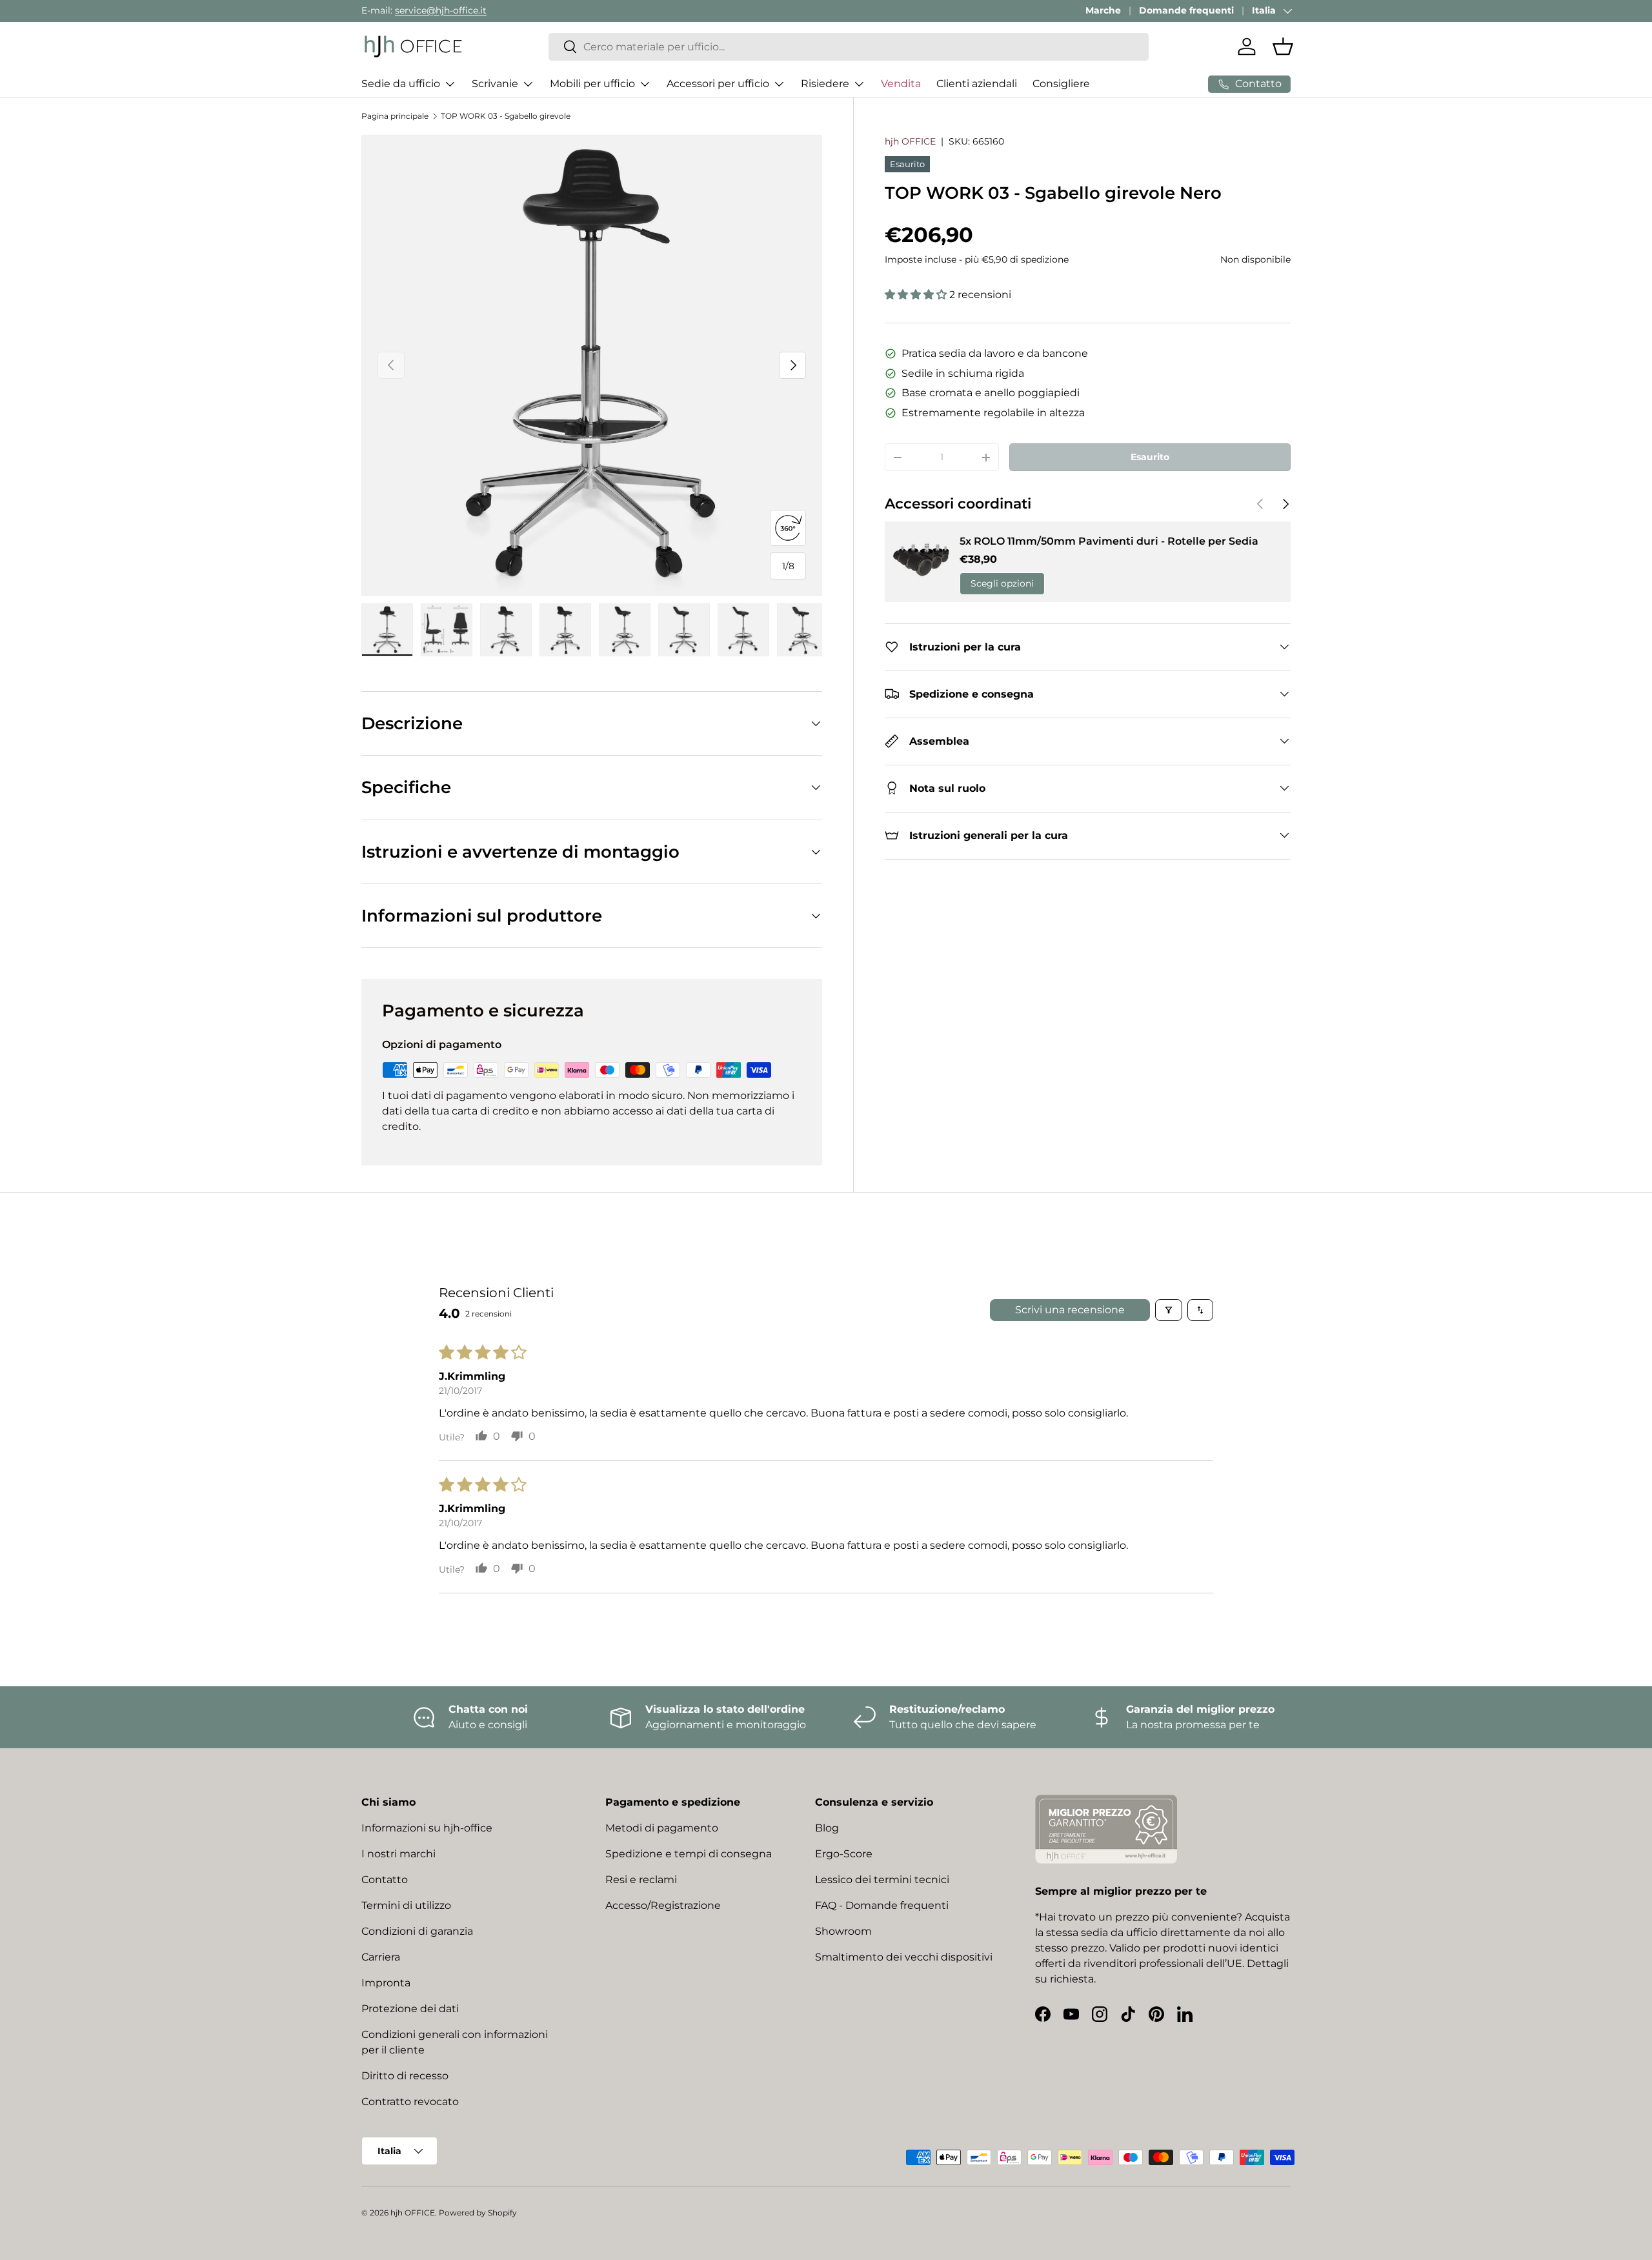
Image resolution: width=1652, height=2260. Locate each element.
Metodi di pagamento (662, 1828)
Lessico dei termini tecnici (882, 1880)
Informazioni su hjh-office (427, 1828)
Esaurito (1150, 457)
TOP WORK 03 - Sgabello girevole (506, 116)
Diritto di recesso (405, 2076)
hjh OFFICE (910, 141)
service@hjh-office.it (441, 10)
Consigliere (1061, 84)
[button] (1283, 46)
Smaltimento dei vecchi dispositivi (904, 1957)
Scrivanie (495, 84)
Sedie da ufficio (401, 84)
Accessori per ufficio (718, 84)
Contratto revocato (410, 2102)
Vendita (901, 84)
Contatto (385, 1880)
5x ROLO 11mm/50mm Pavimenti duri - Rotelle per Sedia (1109, 541)
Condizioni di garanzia (417, 1931)
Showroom (843, 1931)
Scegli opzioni (1002, 583)
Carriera (381, 1957)
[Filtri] (1169, 1310)
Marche (1103, 10)
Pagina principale (395, 116)
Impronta (386, 1983)
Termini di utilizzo (406, 1905)
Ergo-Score (844, 1854)
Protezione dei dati (410, 2009)
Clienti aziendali (977, 84)
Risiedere (825, 84)
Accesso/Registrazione (663, 1905)
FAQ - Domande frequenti (882, 1905)
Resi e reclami (641, 1880)
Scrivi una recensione (1070, 1310)
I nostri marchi (398, 1854)
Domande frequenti (1186, 10)
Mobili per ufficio (592, 84)
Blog (827, 1828)
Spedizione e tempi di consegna (689, 1854)
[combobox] (849, 47)
